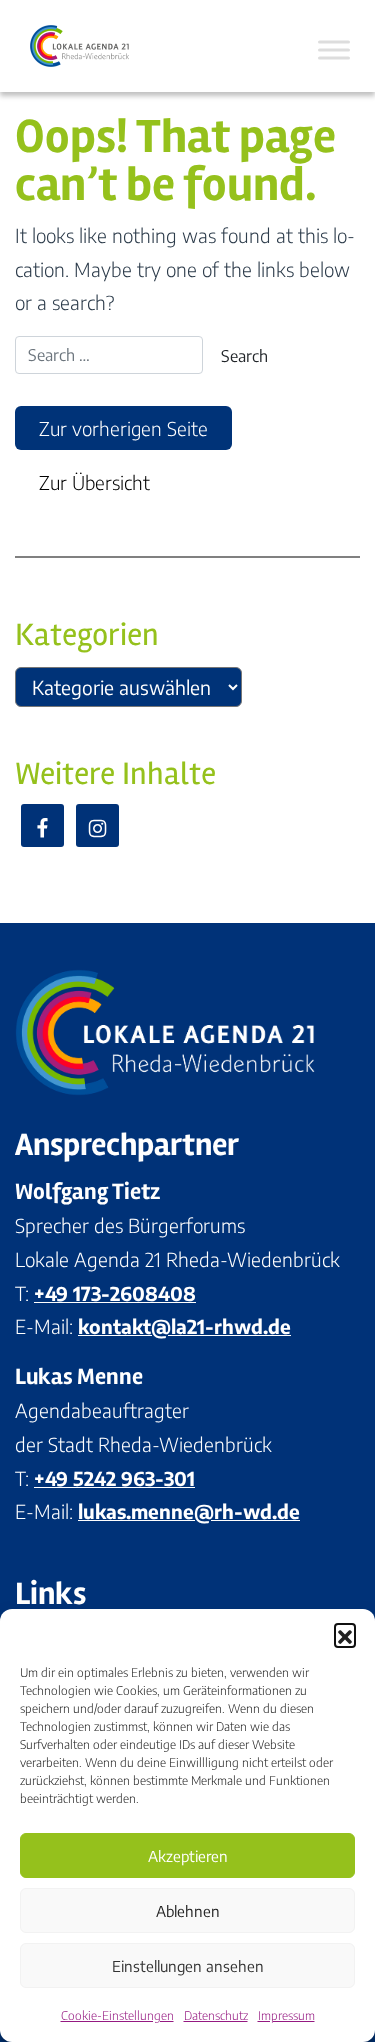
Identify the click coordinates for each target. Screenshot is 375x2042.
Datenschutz (216, 2015)
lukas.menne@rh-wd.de (189, 1511)
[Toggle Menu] (334, 49)
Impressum (286, 2015)
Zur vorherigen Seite (123, 428)
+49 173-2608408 (115, 1293)
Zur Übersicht (94, 482)
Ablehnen (188, 1911)
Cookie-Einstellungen (117, 2015)
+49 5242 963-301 (114, 1478)
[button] (345, 1634)
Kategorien (87, 634)
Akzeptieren (188, 1856)
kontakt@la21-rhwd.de (184, 1326)
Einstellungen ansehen (188, 1966)
